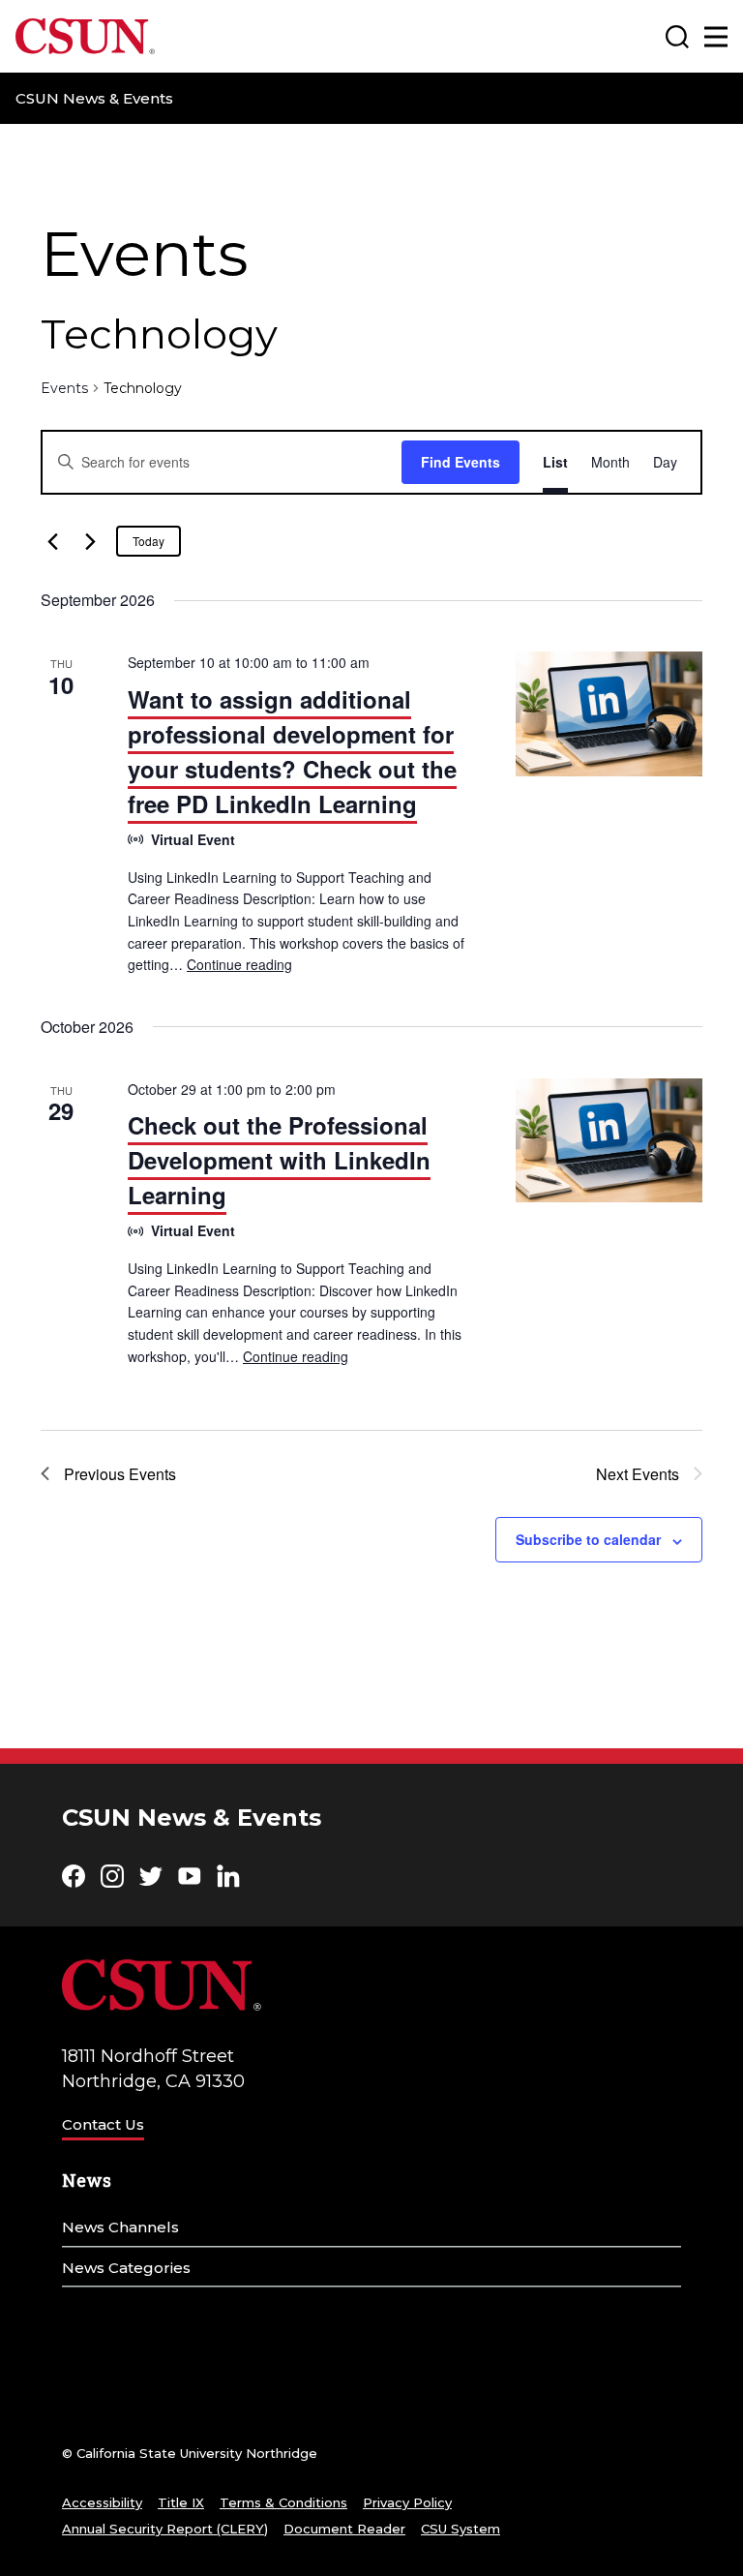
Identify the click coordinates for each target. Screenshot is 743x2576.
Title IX (181, 2502)
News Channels (120, 2227)
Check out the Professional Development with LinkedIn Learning (279, 1160)
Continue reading (239, 964)
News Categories (126, 2268)
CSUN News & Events (94, 98)
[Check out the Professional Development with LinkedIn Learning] (609, 1141)
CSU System (461, 2529)
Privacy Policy (407, 2502)
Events (64, 388)
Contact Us (103, 2124)
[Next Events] (90, 541)
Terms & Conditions (283, 2502)
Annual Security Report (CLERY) (165, 2529)
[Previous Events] (52, 541)
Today (149, 541)
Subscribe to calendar (588, 1539)
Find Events (461, 462)
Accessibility (102, 2502)
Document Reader (344, 2529)
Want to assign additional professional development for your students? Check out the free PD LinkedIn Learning (292, 751)
